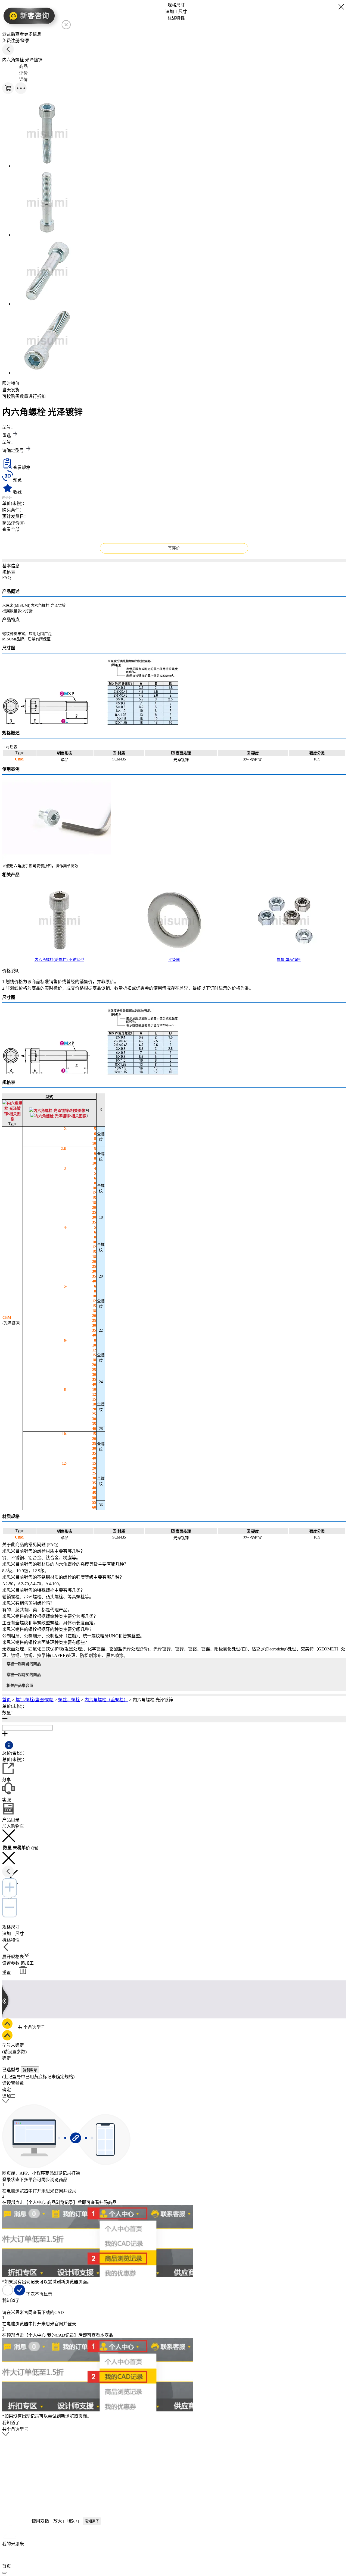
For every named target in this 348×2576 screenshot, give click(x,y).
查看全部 (11, 529)
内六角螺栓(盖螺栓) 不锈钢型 (59, 960)
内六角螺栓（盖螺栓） (106, 1700)
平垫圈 (174, 960)
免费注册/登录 (16, 41)
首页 (7, 1700)
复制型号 (30, 2070)
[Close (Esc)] (4, 2573)
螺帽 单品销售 (289, 960)
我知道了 (92, 2521)
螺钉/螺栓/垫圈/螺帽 (35, 1700)
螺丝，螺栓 (69, 1700)
